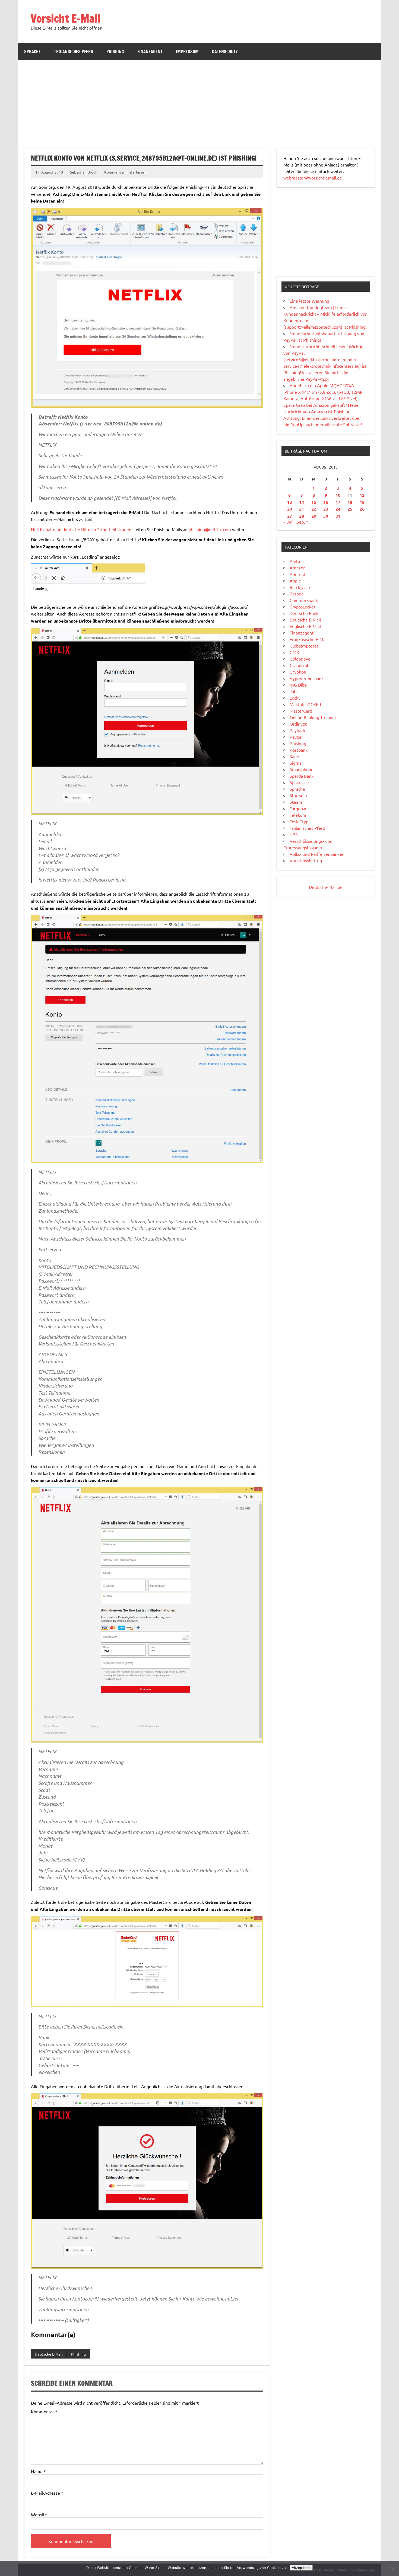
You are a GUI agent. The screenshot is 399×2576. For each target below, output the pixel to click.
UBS (294, 834)
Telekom (298, 815)
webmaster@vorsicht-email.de (313, 178)
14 (302, 502)
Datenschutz (225, 52)
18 (350, 502)
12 (362, 495)
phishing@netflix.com (210, 529)
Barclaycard (301, 587)
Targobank (300, 808)
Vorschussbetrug (306, 860)
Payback (297, 730)
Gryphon (298, 672)
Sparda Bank (302, 776)
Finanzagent (150, 52)
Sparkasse (299, 782)
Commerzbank (304, 600)
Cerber (296, 594)
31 (338, 516)
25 (350, 509)
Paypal (296, 737)
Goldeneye (300, 659)
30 (326, 516)
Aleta (295, 561)
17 (338, 502)
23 (326, 509)
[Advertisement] (199, 101)
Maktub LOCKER (305, 704)
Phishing (115, 52)
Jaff (293, 691)
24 (338, 509)
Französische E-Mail (309, 639)
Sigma (296, 763)
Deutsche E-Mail (49, 2354)
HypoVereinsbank (307, 678)
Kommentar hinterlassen (125, 172)
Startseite (299, 795)
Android (297, 574)
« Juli (288, 522)
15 (314, 502)
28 (302, 516)
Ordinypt (298, 724)
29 (314, 516)
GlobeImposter (304, 646)
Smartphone (302, 769)
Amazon (298, 568)
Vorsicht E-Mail (66, 18)
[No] (392, 2568)
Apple (295, 581)
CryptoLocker (303, 607)
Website (39, 2514)
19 (362, 502)
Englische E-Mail (305, 626)
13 (290, 502)
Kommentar (44, 2411)
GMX (294, 652)
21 (302, 509)
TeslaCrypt (300, 821)
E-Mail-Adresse (47, 2493)
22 (314, 509)
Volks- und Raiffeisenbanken (317, 854)
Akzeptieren (301, 2568)
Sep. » (303, 522)
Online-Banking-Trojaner (313, 717)
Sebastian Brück (84, 172)
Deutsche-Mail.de (326, 887)
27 (290, 516)
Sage (294, 756)
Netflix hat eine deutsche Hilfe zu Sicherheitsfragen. (82, 529)
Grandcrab (300, 665)
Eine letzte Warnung (309, 301)
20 (290, 509)
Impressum (187, 52)
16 (326, 502)
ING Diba (298, 685)
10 (338, 495)
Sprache (32, 52)
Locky (295, 698)
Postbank (299, 750)
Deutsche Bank (304, 613)
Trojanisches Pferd (74, 52)
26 (362, 509)
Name (38, 2471)
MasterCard (301, 711)
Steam (296, 802)
